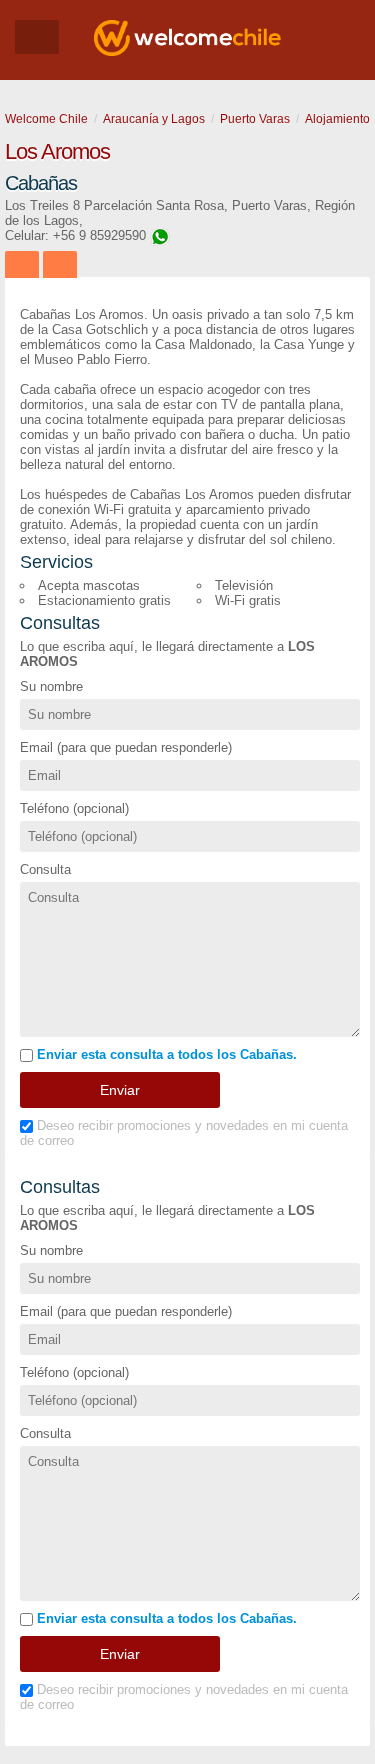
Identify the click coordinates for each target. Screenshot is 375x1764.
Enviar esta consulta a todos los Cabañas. (165, 1054)
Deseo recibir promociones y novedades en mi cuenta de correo (184, 1133)
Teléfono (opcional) (74, 808)
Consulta (45, 869)
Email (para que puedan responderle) (126, 747)
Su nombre (51, 686)
